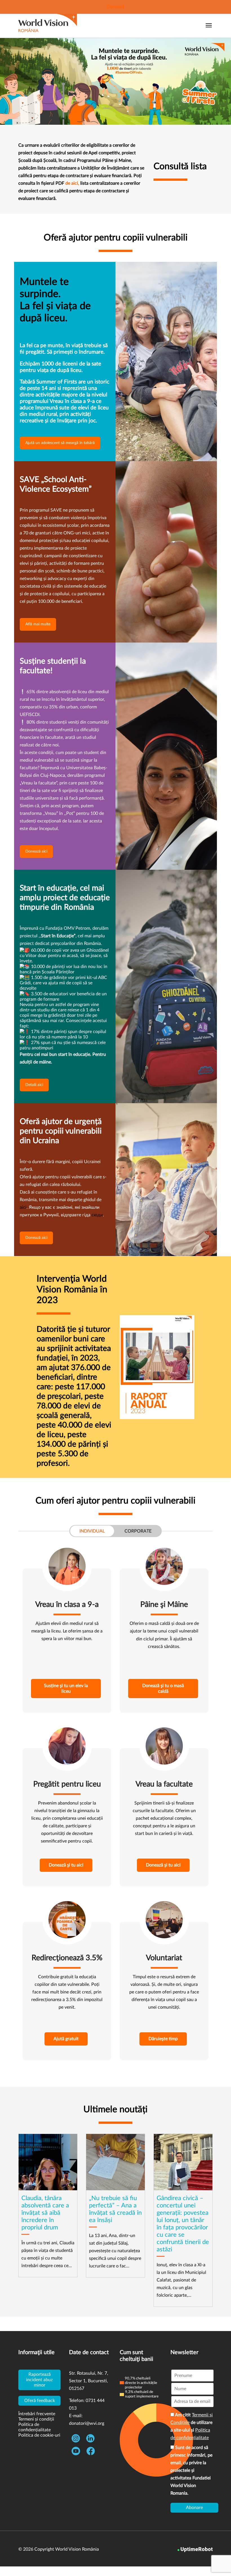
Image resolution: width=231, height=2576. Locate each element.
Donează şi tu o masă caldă (163, 1689)
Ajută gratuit (66, 2039)
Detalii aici (34, 1085)
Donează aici (36, 851)
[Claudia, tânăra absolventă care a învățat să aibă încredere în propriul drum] (48, 2205)
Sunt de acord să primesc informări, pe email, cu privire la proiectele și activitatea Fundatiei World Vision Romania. (191, 2470)
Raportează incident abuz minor (39, 2380)
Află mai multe (38, 624)
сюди (97, 1215)
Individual (92, 1531)
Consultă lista (180, 166)
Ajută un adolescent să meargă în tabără (60, 443)
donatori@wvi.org (87, 2423)
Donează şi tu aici (66, 1865)
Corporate (138, 1531)
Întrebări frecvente (37, 2414)
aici (23, 1207)
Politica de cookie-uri (39, 2435)
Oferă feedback (40, 2401)
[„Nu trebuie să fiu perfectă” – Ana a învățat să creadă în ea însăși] (115, 2206)
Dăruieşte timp (163, 2039)
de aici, (72, 183)
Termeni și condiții (36, 2419)
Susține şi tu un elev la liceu (66, 1689)
